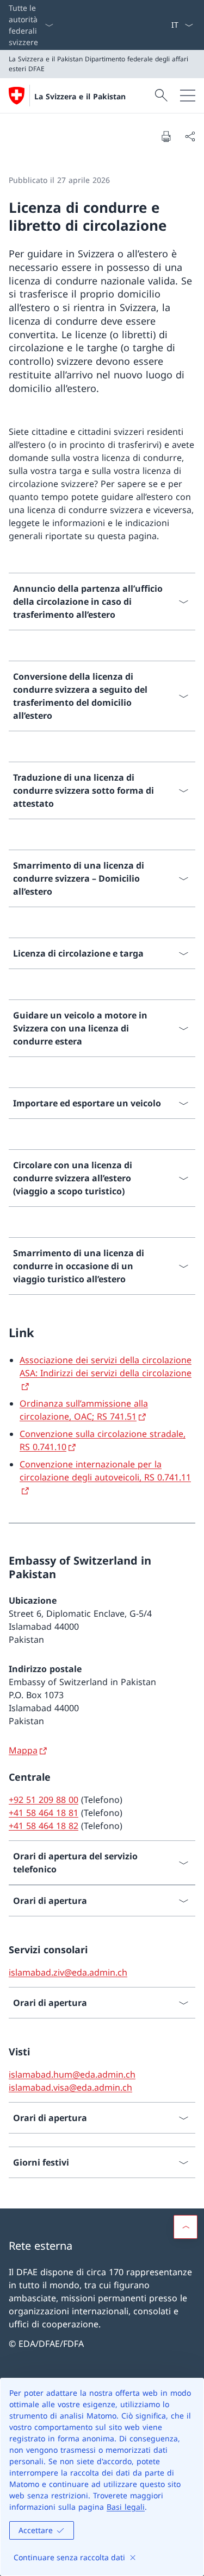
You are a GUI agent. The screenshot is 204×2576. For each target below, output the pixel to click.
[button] (186, 2227)
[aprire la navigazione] (188, 96)
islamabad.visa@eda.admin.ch (70, 2087)
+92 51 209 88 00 (44, 1800)
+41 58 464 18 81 (44, 1813)
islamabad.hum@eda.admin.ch (72, 2074)
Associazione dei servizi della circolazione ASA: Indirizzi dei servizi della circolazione (106, 1366)
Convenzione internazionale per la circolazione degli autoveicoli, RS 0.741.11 (105, 1471)
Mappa (23, 1750)
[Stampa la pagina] (166, 136)
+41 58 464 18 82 (44, 1826)
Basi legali (126, 2507)
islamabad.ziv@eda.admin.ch (68, 1972)
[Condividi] (190, 136)
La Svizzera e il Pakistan (80, 96)
